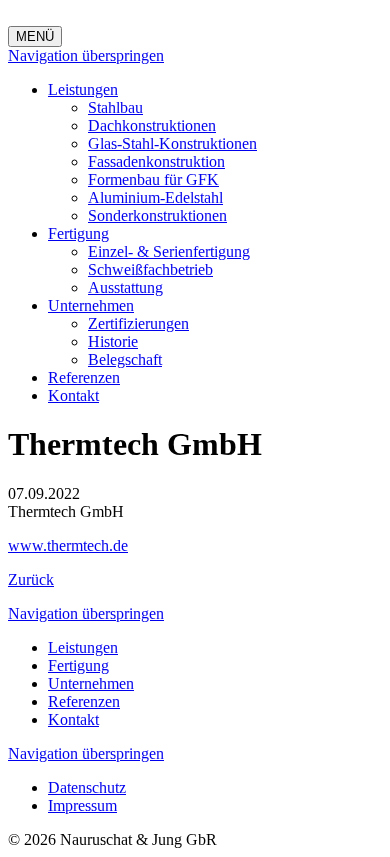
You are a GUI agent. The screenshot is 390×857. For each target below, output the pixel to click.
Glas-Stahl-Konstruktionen (172, 143)
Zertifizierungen (138, 323)
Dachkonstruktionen (152, 125)
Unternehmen (91, 305)
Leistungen (83, 89)
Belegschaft (125, 359)
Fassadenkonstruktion (156, 161)
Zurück (31, 579)
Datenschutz (87, 787)
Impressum (82, 805)
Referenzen (84, 377)
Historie (113, 341)
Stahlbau (115, 107)
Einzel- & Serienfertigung (169, 251)
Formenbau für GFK (153, 179)
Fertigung (78, 233)
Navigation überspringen (86, 55)
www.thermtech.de (68, 545)
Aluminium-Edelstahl (155, 197)
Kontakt (73, 395)
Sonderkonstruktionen (157, 215)
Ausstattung (125, 287)
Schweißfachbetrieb (150, 269)
